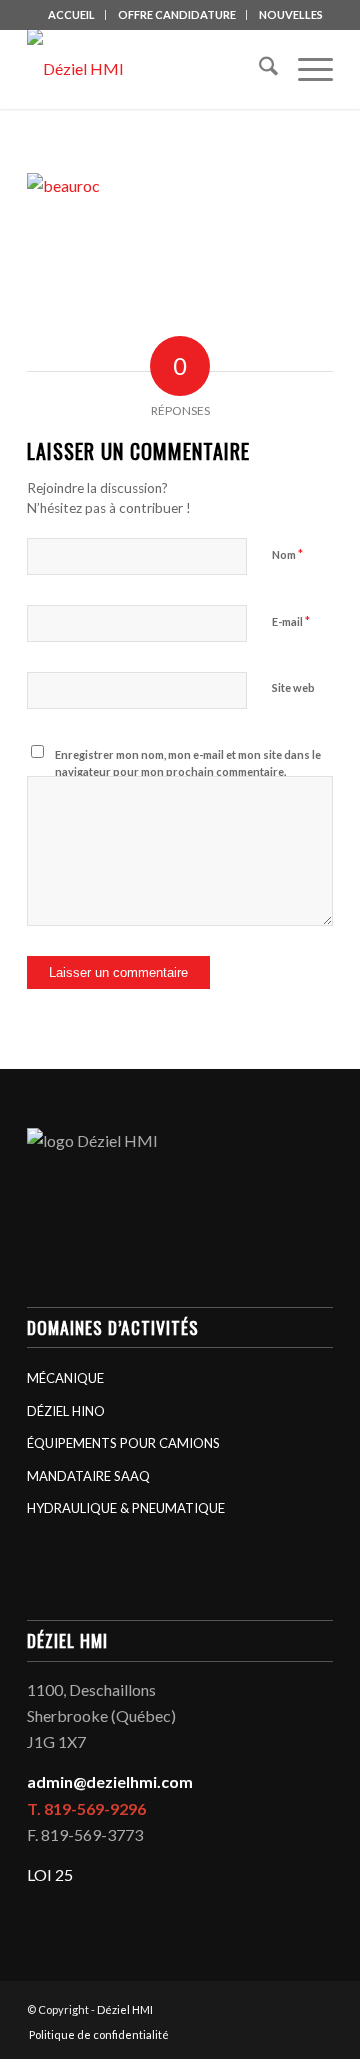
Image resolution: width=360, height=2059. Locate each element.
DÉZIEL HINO (66, 1411)
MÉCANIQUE (65, 1378)
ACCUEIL (71, 14)
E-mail (291, 621)
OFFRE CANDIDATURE (177, 14)
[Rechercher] (258, 69)
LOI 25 (50, 1874)
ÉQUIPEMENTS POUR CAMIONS (123, 1443)
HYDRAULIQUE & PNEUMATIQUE (126, 1508)
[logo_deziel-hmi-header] (149, 69)
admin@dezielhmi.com (110, 1781)
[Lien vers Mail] (318, 2007)
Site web (293, 687)
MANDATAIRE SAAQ (88, 1476)
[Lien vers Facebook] (288, 2007)
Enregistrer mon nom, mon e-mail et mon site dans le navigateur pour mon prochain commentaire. (188, 763)
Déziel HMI (125, 2009)
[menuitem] (72, 15)
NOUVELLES (291, 14)
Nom (287, 554)
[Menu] (305, 69)
